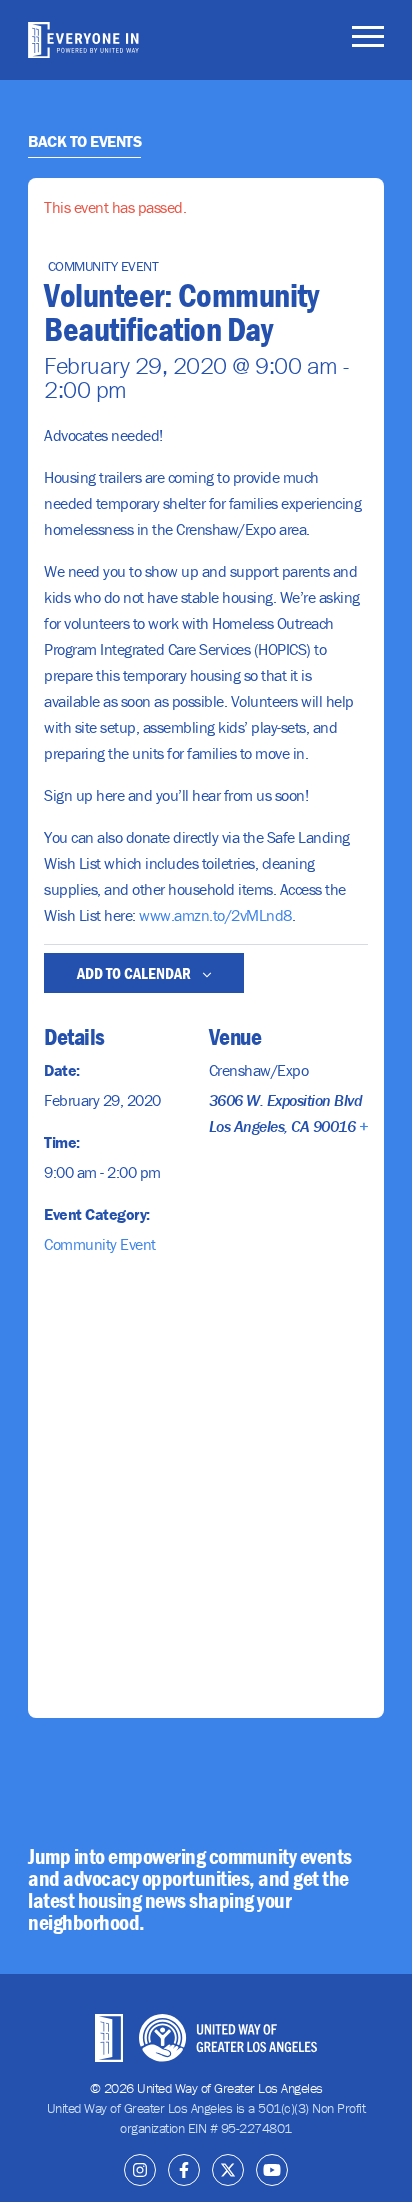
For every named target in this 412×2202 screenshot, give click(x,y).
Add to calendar (135, 973)
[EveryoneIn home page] (83, 40)
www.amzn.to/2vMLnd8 (215, 915)
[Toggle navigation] (368, 40)
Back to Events (84, 141)
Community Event (100, 1244)
